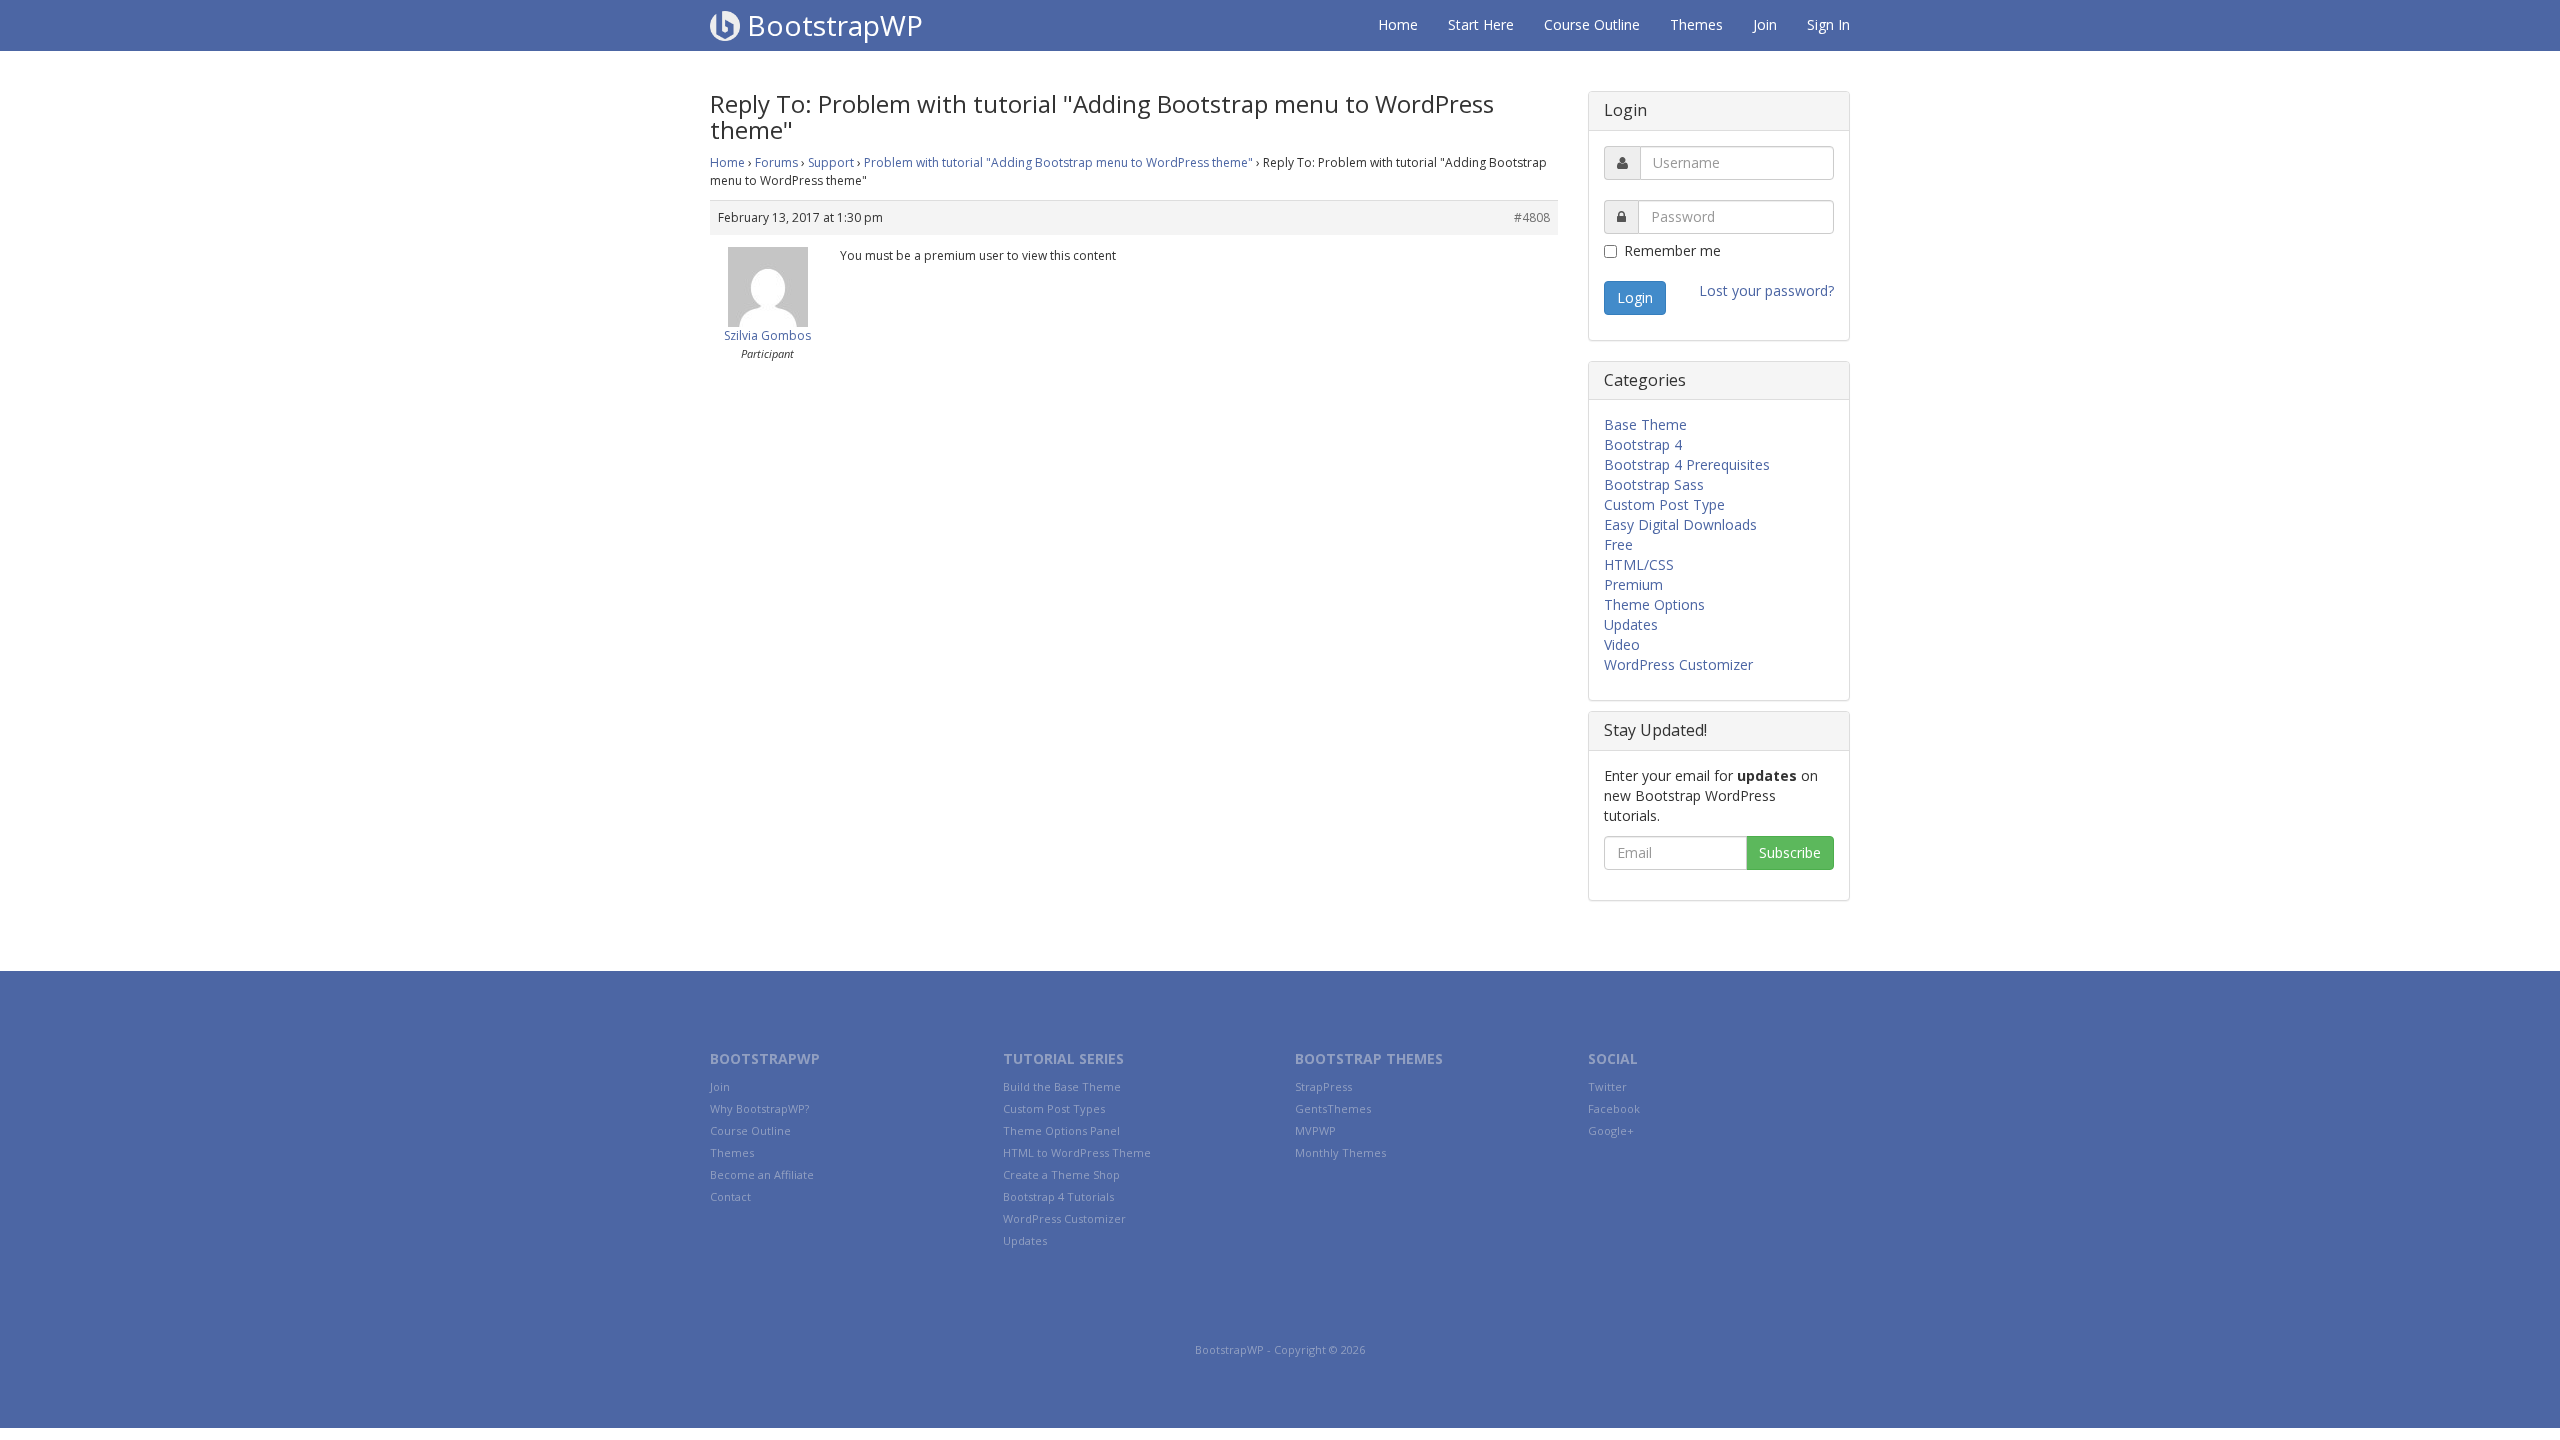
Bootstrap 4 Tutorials (1058, 1196)
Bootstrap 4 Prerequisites (1687, 464)
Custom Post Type (1664, 504)
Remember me (1672, 250)
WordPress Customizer (1678, 664)
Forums (776, 162)
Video (1622, 644)
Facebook (1614, 1108)
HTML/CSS (1639, 564)
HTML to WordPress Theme (1077, 1152)
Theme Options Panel (1061, 1130)
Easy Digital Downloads (1680, 524)
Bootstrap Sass (1654, 484)
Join (1765, 24)
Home (1398, 24)
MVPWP (1315, 1130)
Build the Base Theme (1062, 1086)
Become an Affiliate (762, 1174)
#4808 (1532, 217)
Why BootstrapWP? (759, 1108)
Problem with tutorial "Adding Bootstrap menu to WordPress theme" (1058, 162)
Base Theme (1645, 424)
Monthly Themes (1340, 1152)
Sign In (1828, 24)
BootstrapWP (831, 25)
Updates (1631, 624)
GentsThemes (1333, 1108)
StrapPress (1323, 1086)
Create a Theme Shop (1061, 1174)
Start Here (1481, 24)
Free (1618, 544)
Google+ (1611, 1130)
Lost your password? (1766, 290)
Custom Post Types (1054, 1108)
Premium (1633, 584)
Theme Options (1654, 604)
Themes (1696, 24)
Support (831, 162)
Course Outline (1592, 24)
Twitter (1607, 1086)
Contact (730, 1196)
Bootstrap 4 (1643, 444)
